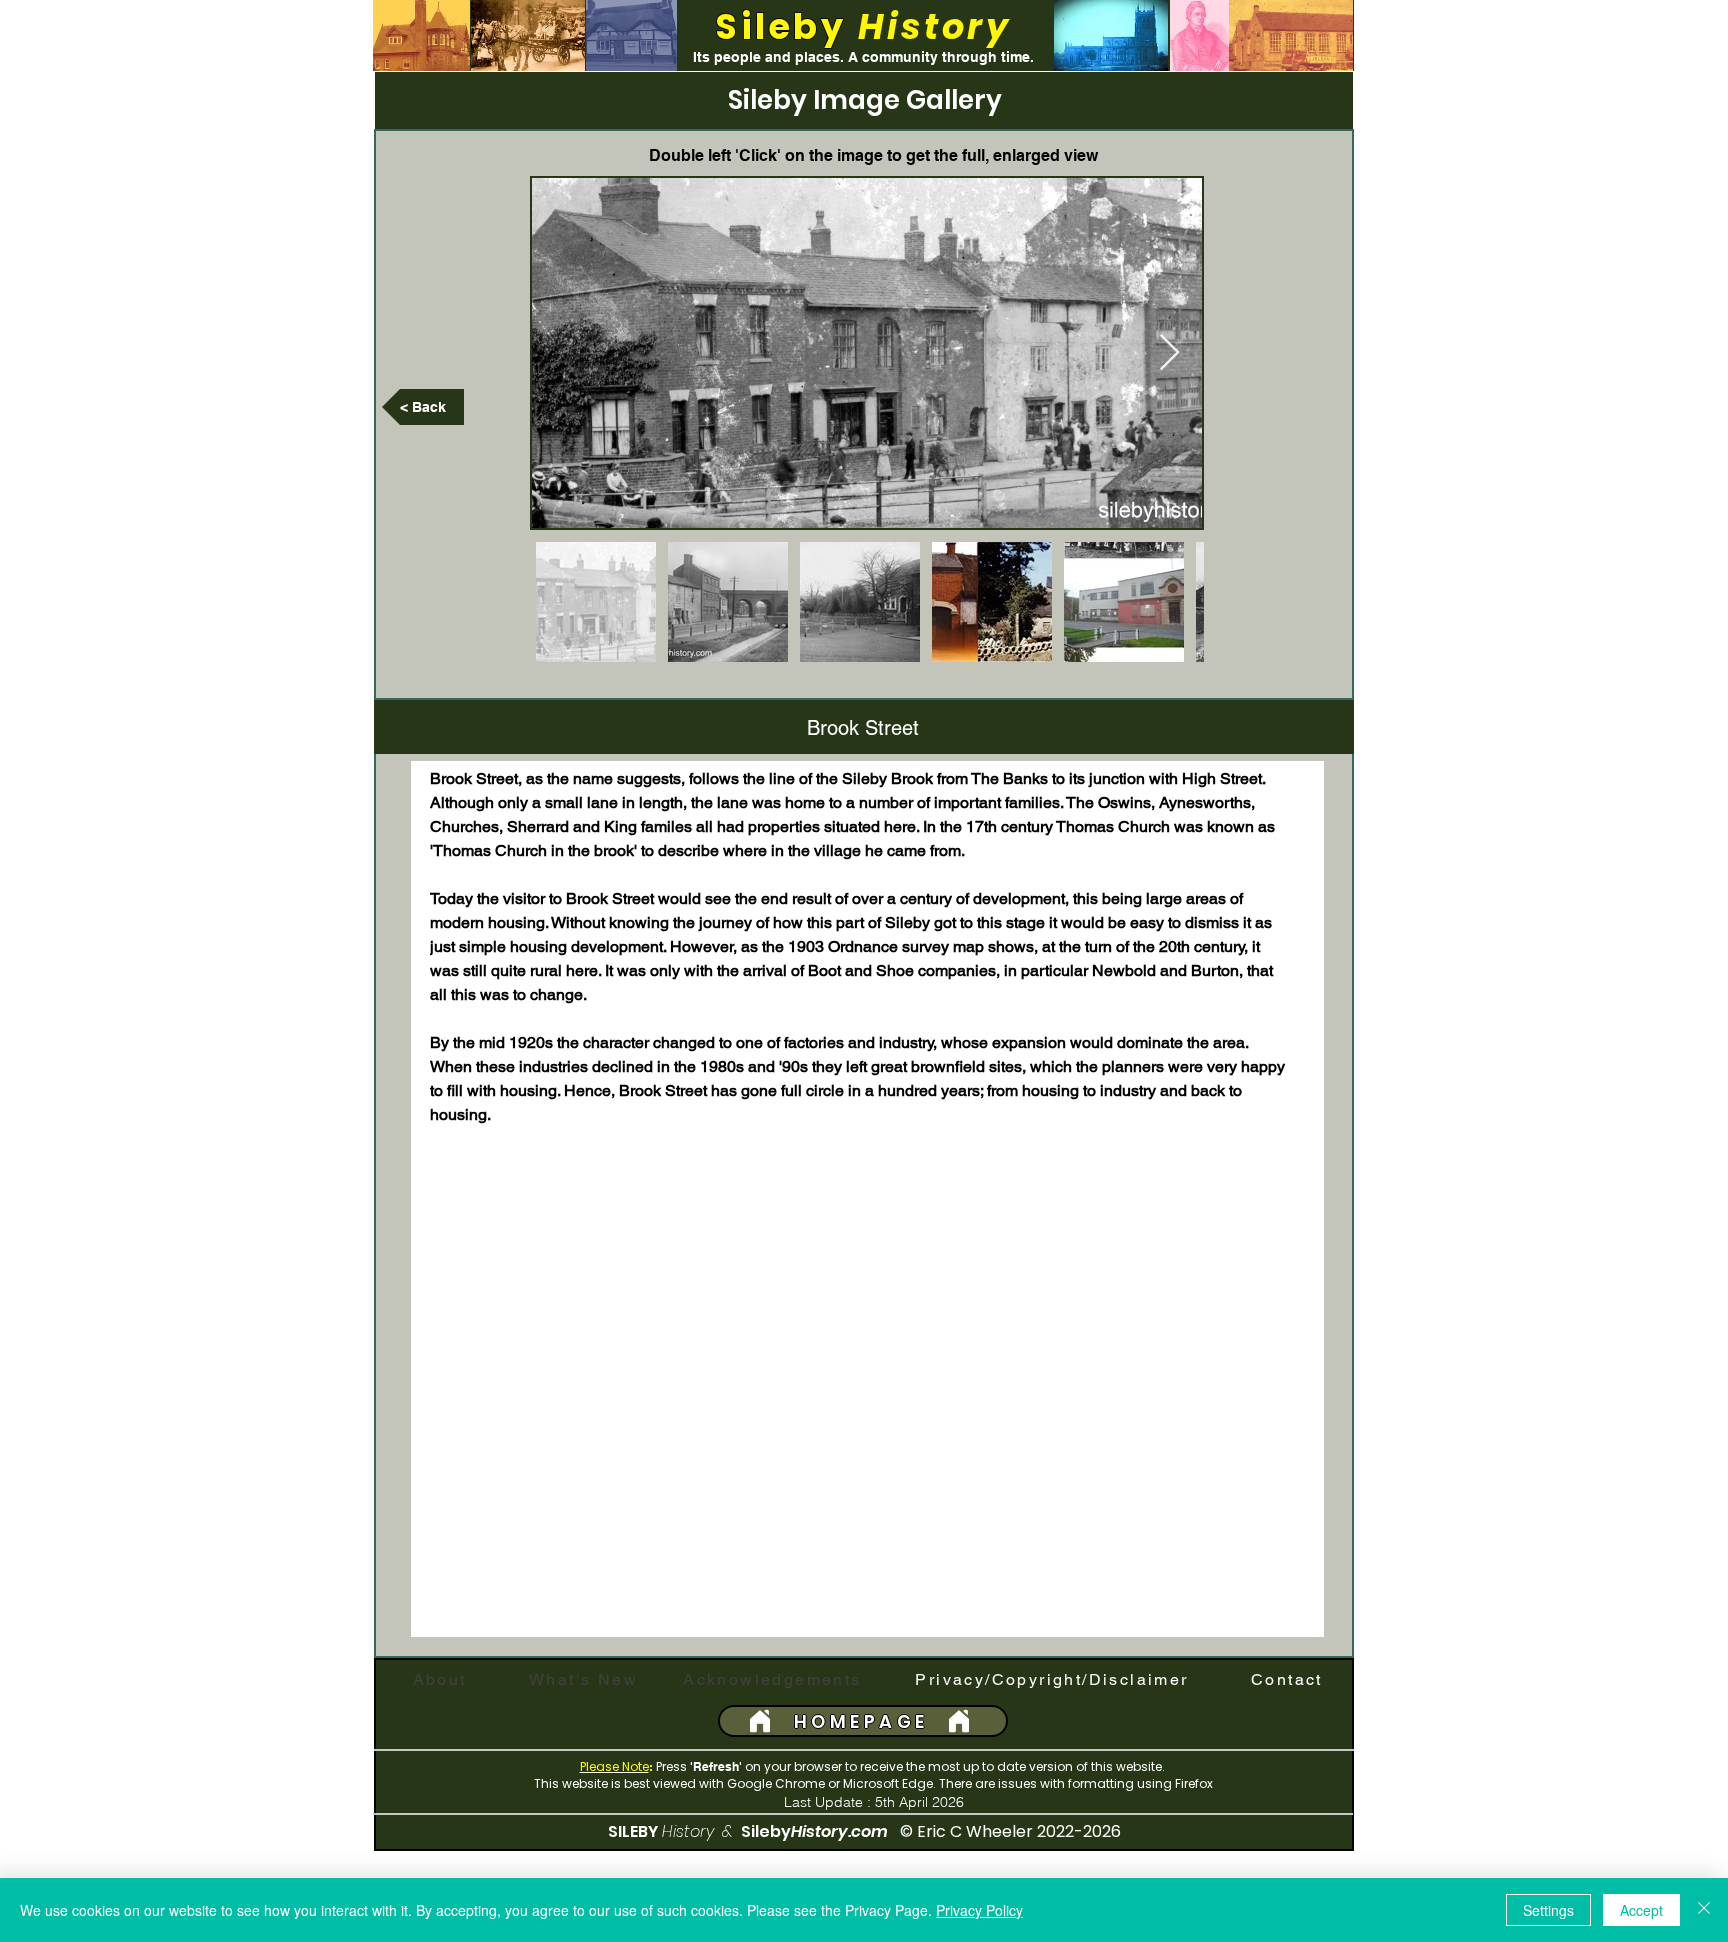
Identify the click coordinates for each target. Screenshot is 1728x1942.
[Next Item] (1169, 353)
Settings (1548, 1910)
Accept (1641, 1910)
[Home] (760, 1721)
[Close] (1704, 1910)
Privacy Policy (979, 1910)
